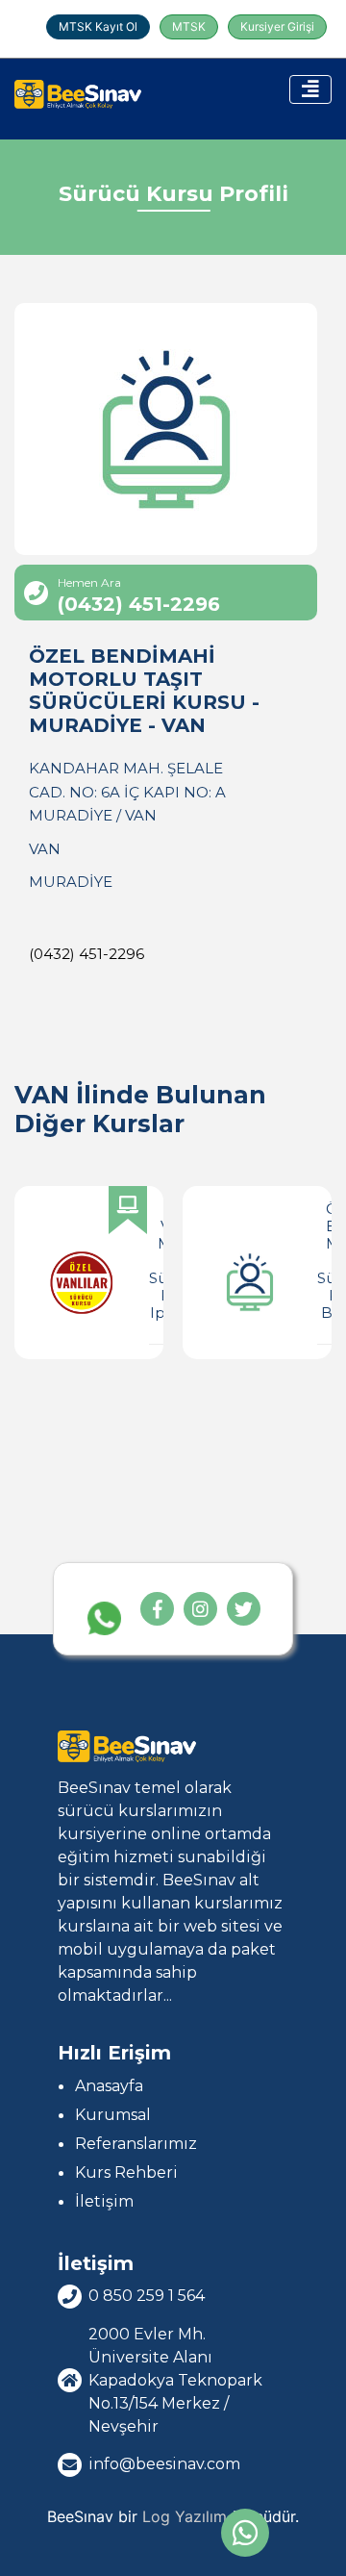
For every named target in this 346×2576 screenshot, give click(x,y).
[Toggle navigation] (310, 89)
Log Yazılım (185, 2516)
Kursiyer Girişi (277, 26)
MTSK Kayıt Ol (98, 26)
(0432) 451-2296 (86, 954)
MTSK (189, 26)
